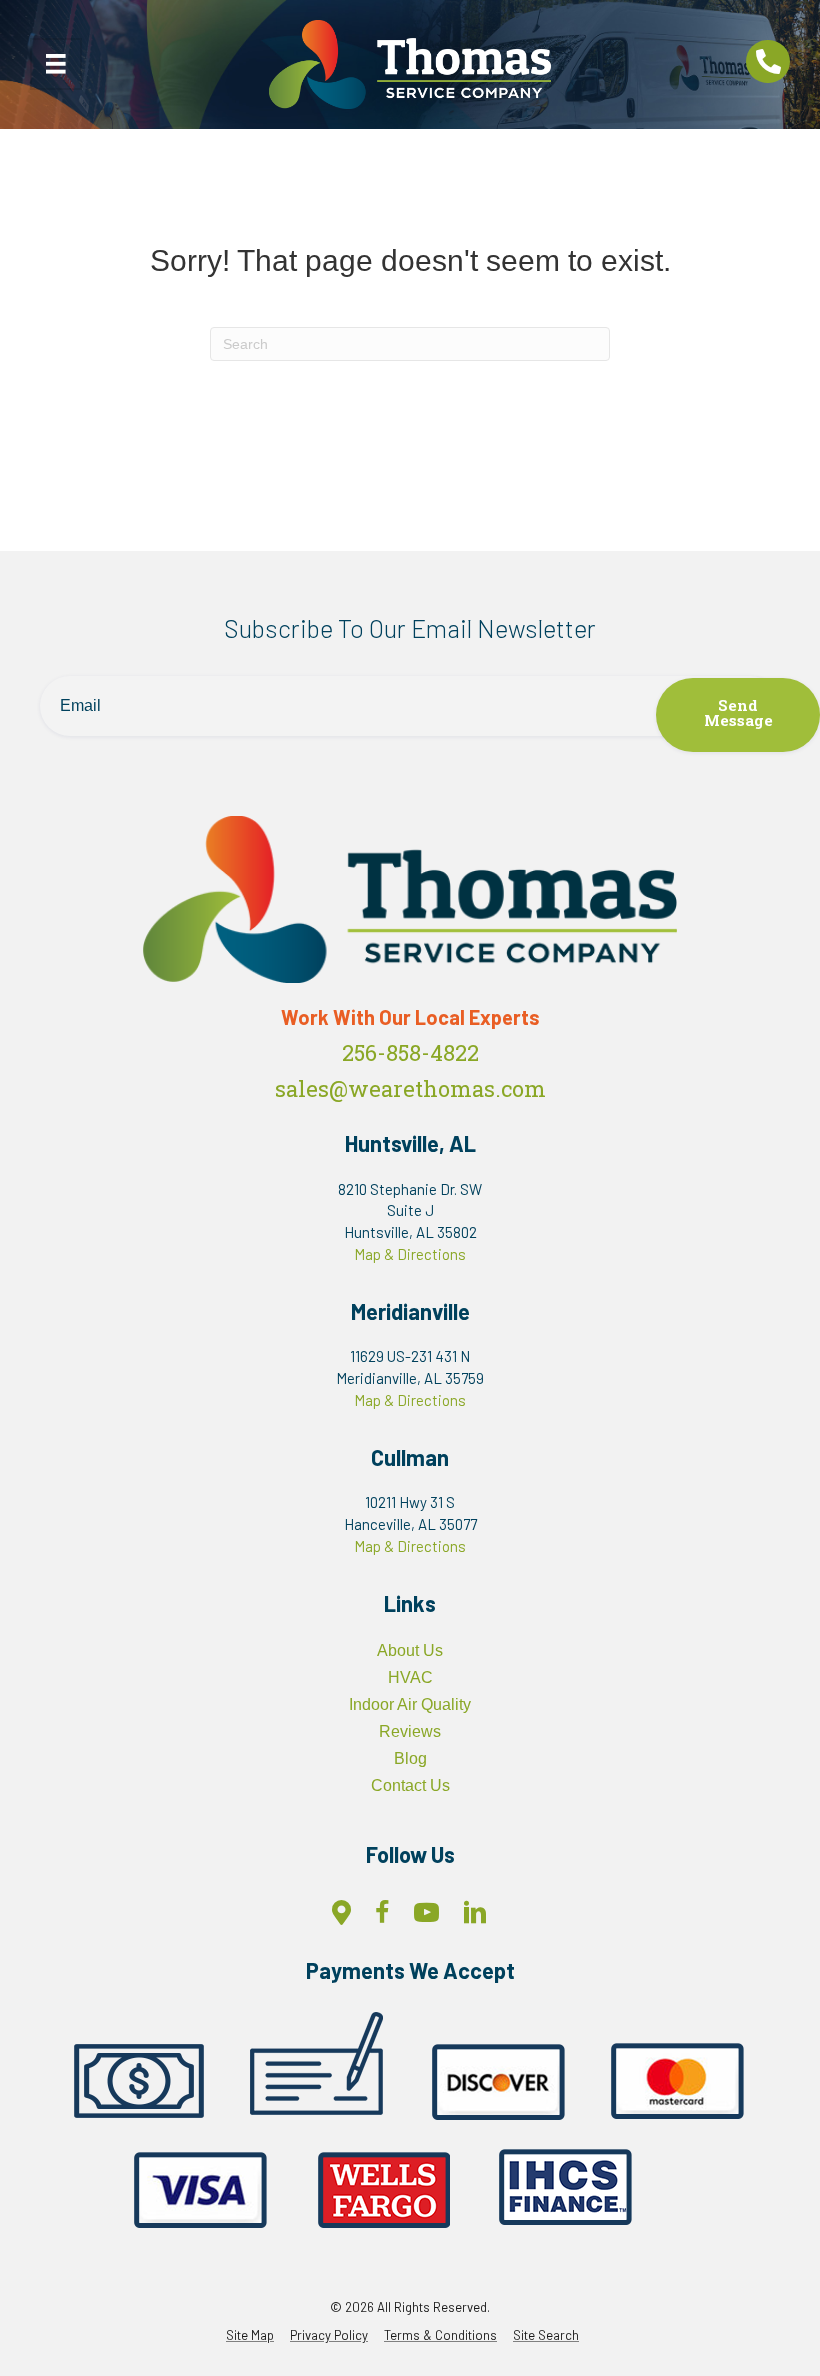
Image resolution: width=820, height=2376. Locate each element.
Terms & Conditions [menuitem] (440, 2336)
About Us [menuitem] (410, 1650)
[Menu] (56, 64)
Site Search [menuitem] (546, 2336)
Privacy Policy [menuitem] (329, 2336)
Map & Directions (410, 1254)
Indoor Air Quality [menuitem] (410, 1704)
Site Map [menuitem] (250, 2336)
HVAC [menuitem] (410, 1677)
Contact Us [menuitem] (410, 1785)
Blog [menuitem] (410, 1758)
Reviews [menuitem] (410, 1731)
